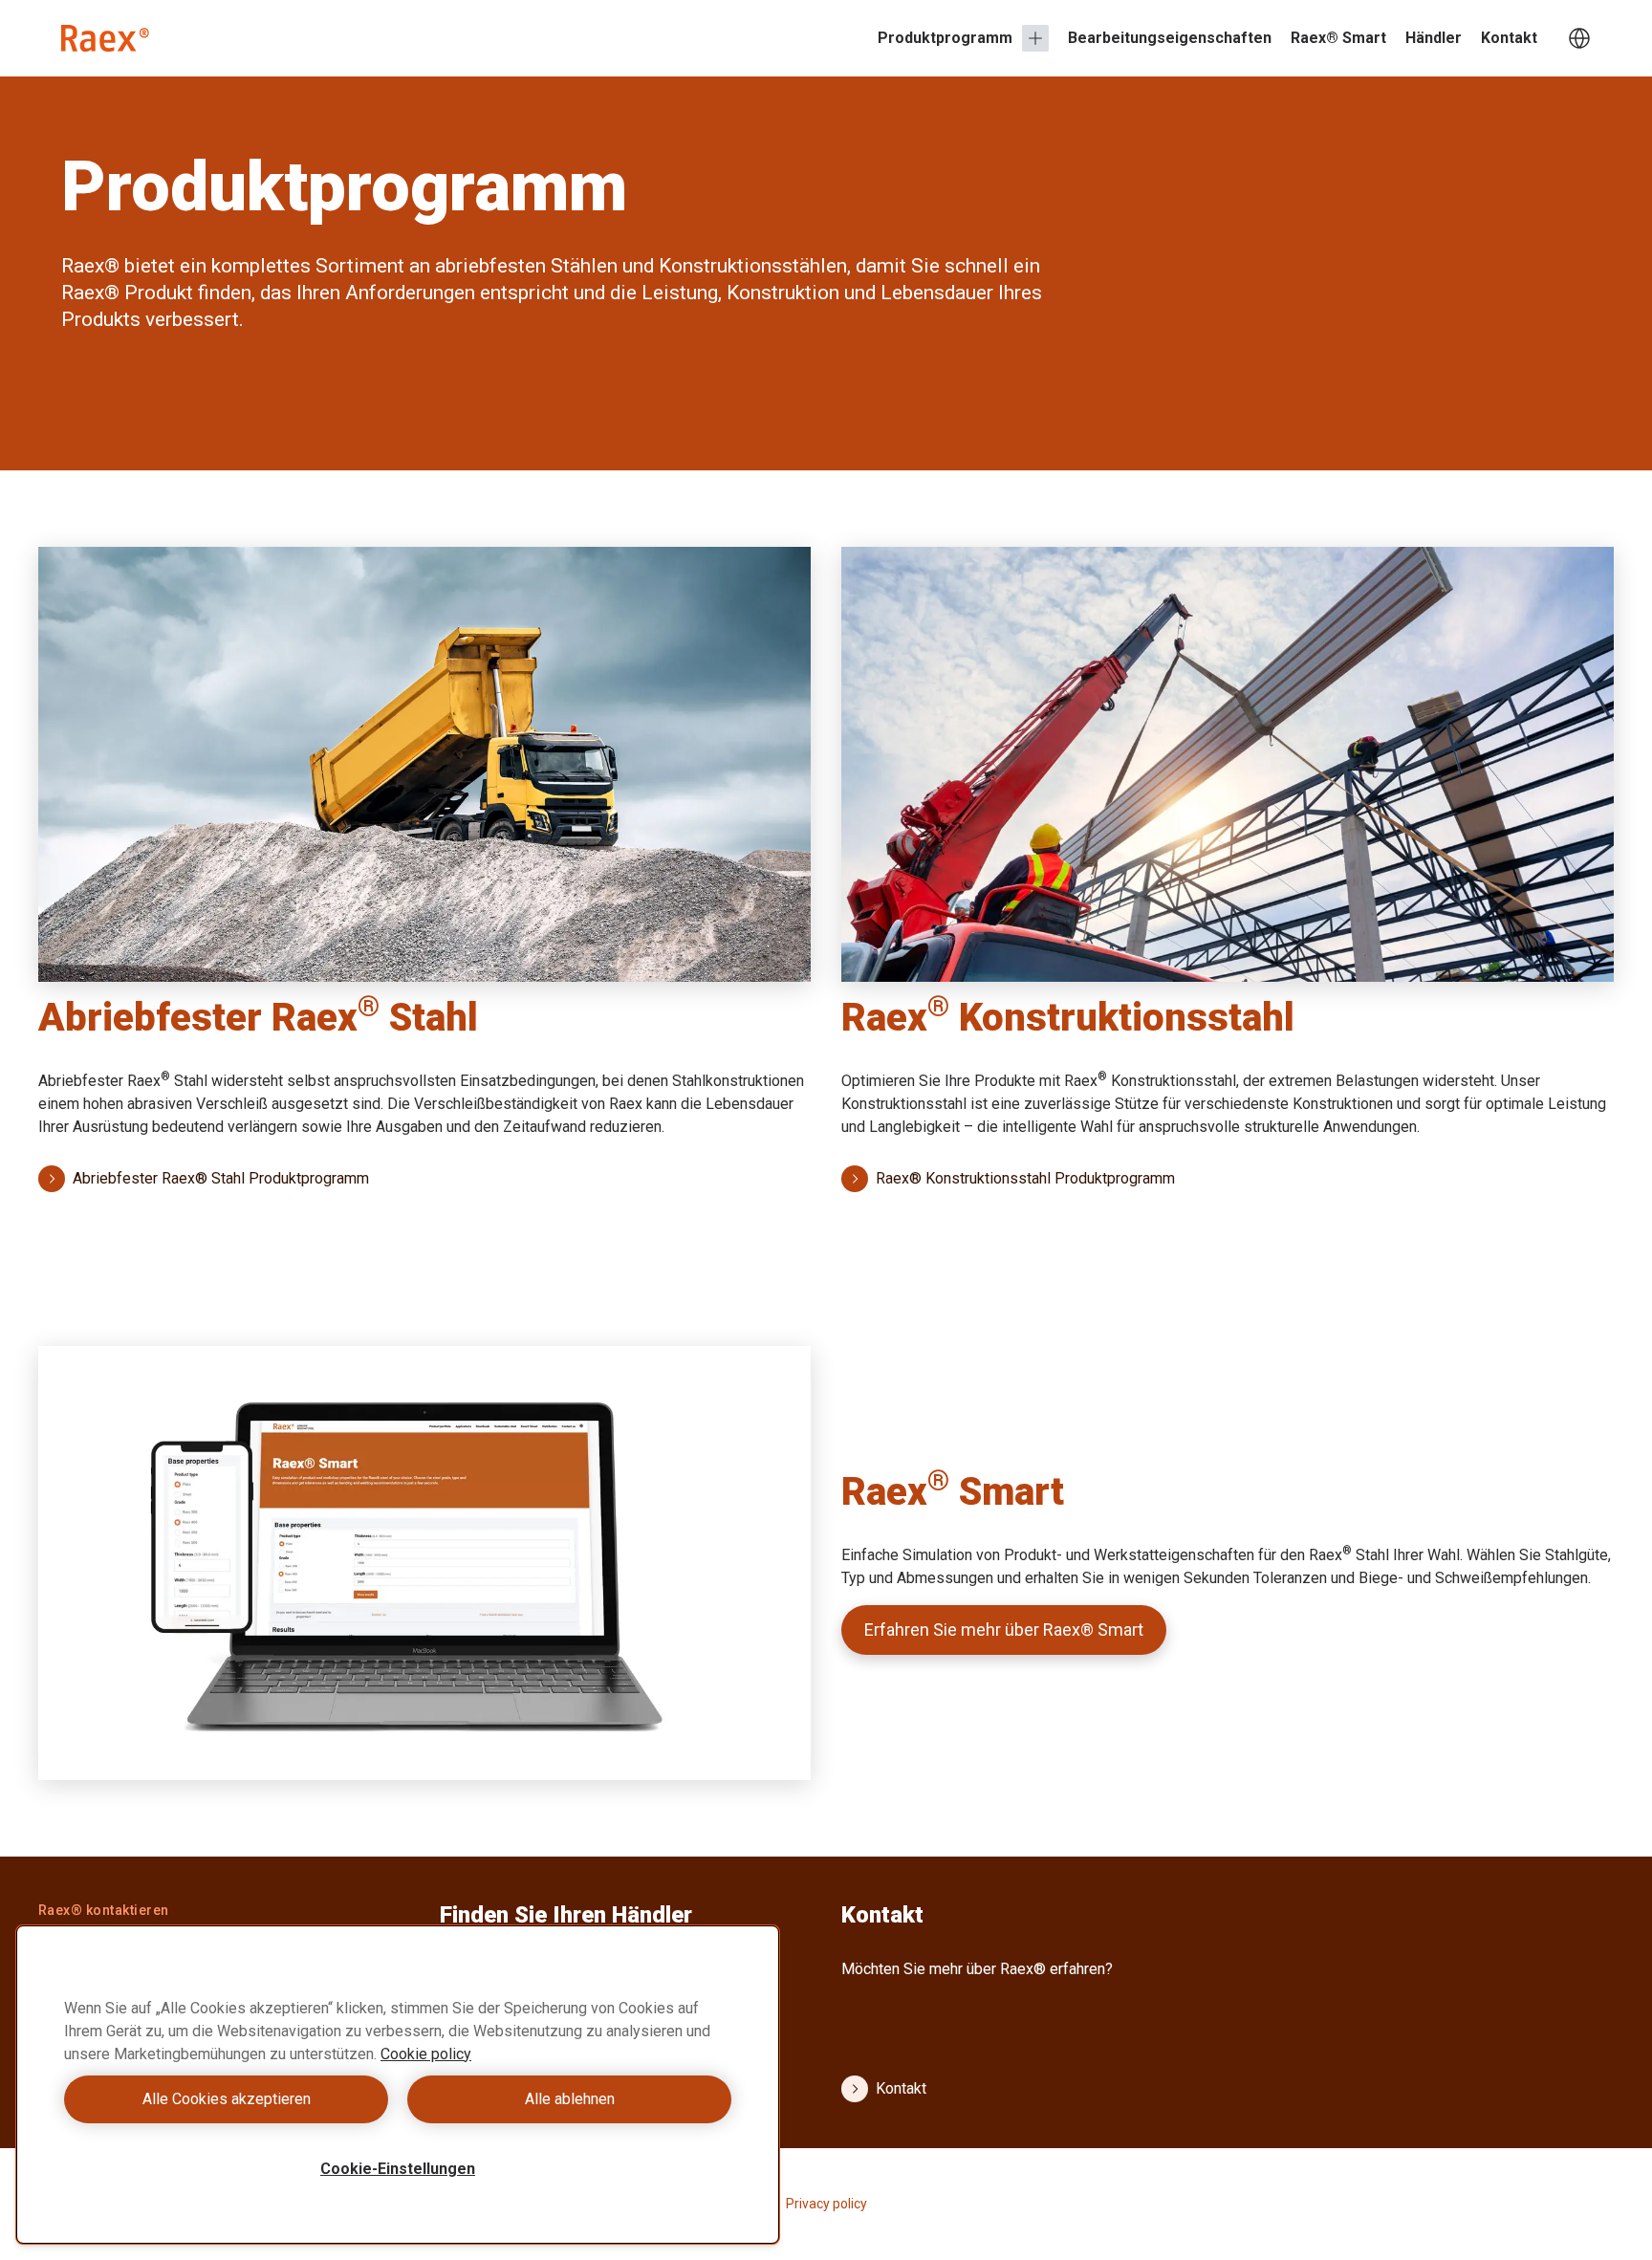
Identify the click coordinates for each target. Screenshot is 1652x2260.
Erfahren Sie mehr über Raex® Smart (1004, 1630)
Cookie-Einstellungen (398, 2169)
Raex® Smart (1338, 38)
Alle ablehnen (570, 2099)
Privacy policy (826, 2204)
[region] (398, 2085)
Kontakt (1509, 38)
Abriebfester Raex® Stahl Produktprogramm (221, 1178)
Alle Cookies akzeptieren (227, 2099)
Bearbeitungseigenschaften (1170, 38)
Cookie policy (426, 2054)
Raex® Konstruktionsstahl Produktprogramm (1025, 1178)
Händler (1434, 38)
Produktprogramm (945, 38)
